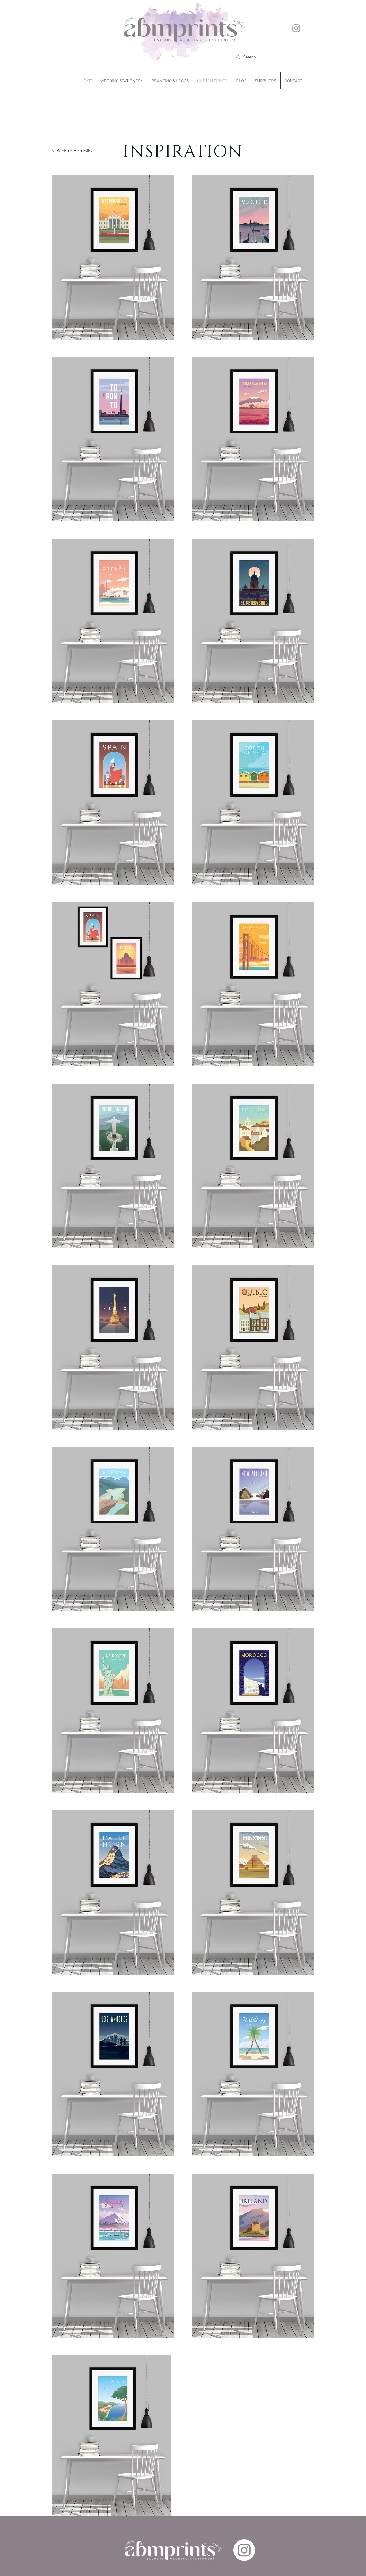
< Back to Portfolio (72, 151)
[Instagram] (296, 28)
